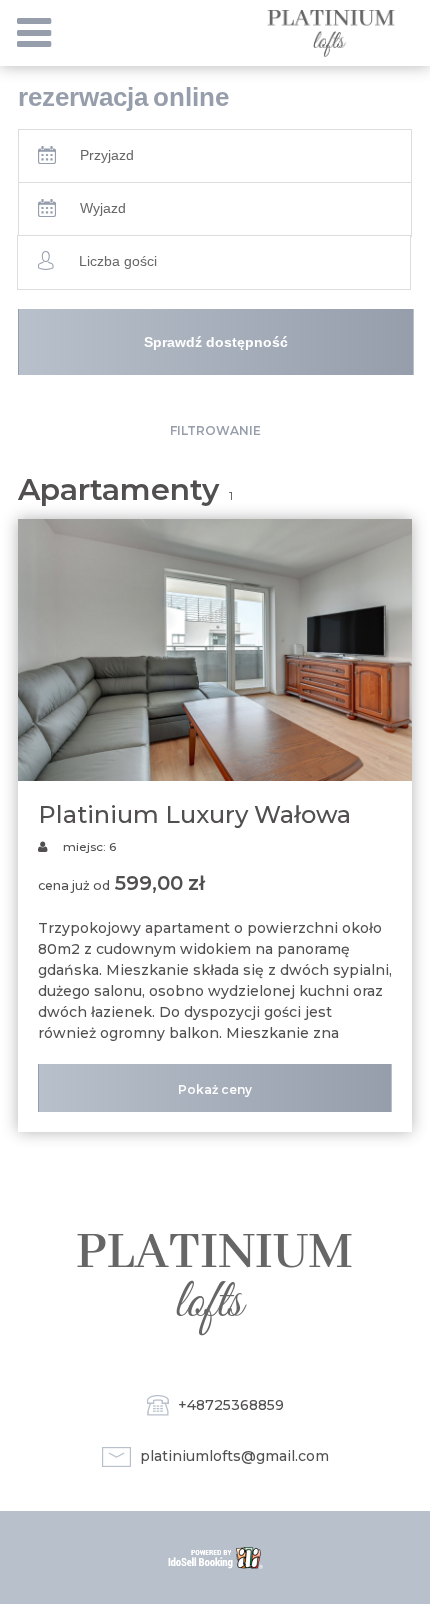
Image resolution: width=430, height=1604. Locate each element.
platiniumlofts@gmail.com (234, 1456)
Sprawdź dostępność (216, 342)
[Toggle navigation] (34, 33)
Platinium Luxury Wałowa (194, 814)
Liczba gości (118, 261)
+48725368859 (231, 1405)
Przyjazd (107, 155)
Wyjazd (103, 208)
